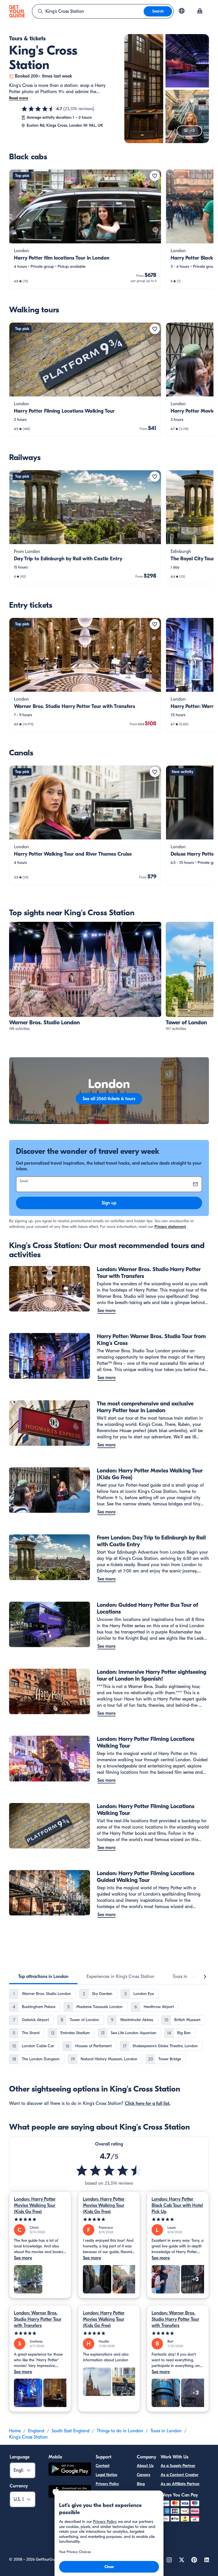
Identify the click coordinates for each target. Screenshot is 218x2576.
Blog (141, 2484)
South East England (71, 2431)
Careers (143, 2475)
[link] (85, 229)
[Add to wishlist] (155, 176)
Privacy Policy (107, 2484)
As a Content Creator (180, 2475)
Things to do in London (120, 2431)
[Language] (182, 11)
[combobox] (88, 11)
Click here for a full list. (148, 2103)
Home (15, 2431)
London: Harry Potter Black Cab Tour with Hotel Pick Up (177, 2205)
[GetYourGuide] (17, 11)
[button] (85, 229)
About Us (145, 2466)
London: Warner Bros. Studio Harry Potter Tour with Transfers (38, 2319)
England (36, 2431)
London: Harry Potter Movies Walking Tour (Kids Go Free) (35, 2205)
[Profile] (200, 11)
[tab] (43, 1977)
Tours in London (166, 2431)
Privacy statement (170, 1227)
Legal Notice (106, 2475)
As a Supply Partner (178, 2466)
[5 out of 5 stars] (40, 2219)
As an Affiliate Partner (180, 2484)
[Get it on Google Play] (70, 2470)
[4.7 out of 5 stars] (38, 109)
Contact (103, 2466)
